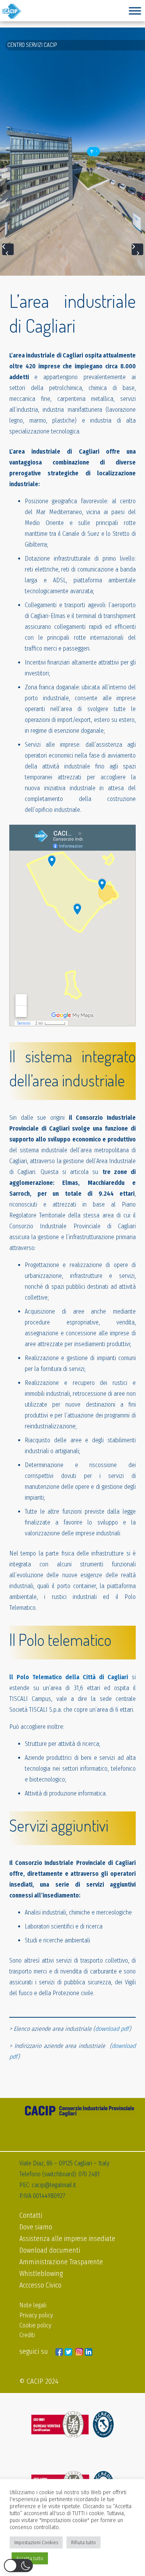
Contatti (31, 2215)
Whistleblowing (41, 2274)
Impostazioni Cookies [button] (36, 2542)
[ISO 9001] (72, 2425)
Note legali (33, 2305)
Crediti (27, 2335)
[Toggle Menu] (135, 11)
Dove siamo (36, 2227)
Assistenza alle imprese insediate (67, 2239)
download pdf (112, 2029)
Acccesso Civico (40, 2285)
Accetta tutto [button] (30, 2558)
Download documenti (50, 2250)
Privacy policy (36, 2315)
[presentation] (8, 249)
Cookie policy (35, 2325)
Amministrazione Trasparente (61, 2262)
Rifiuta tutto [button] (84, 2542)
